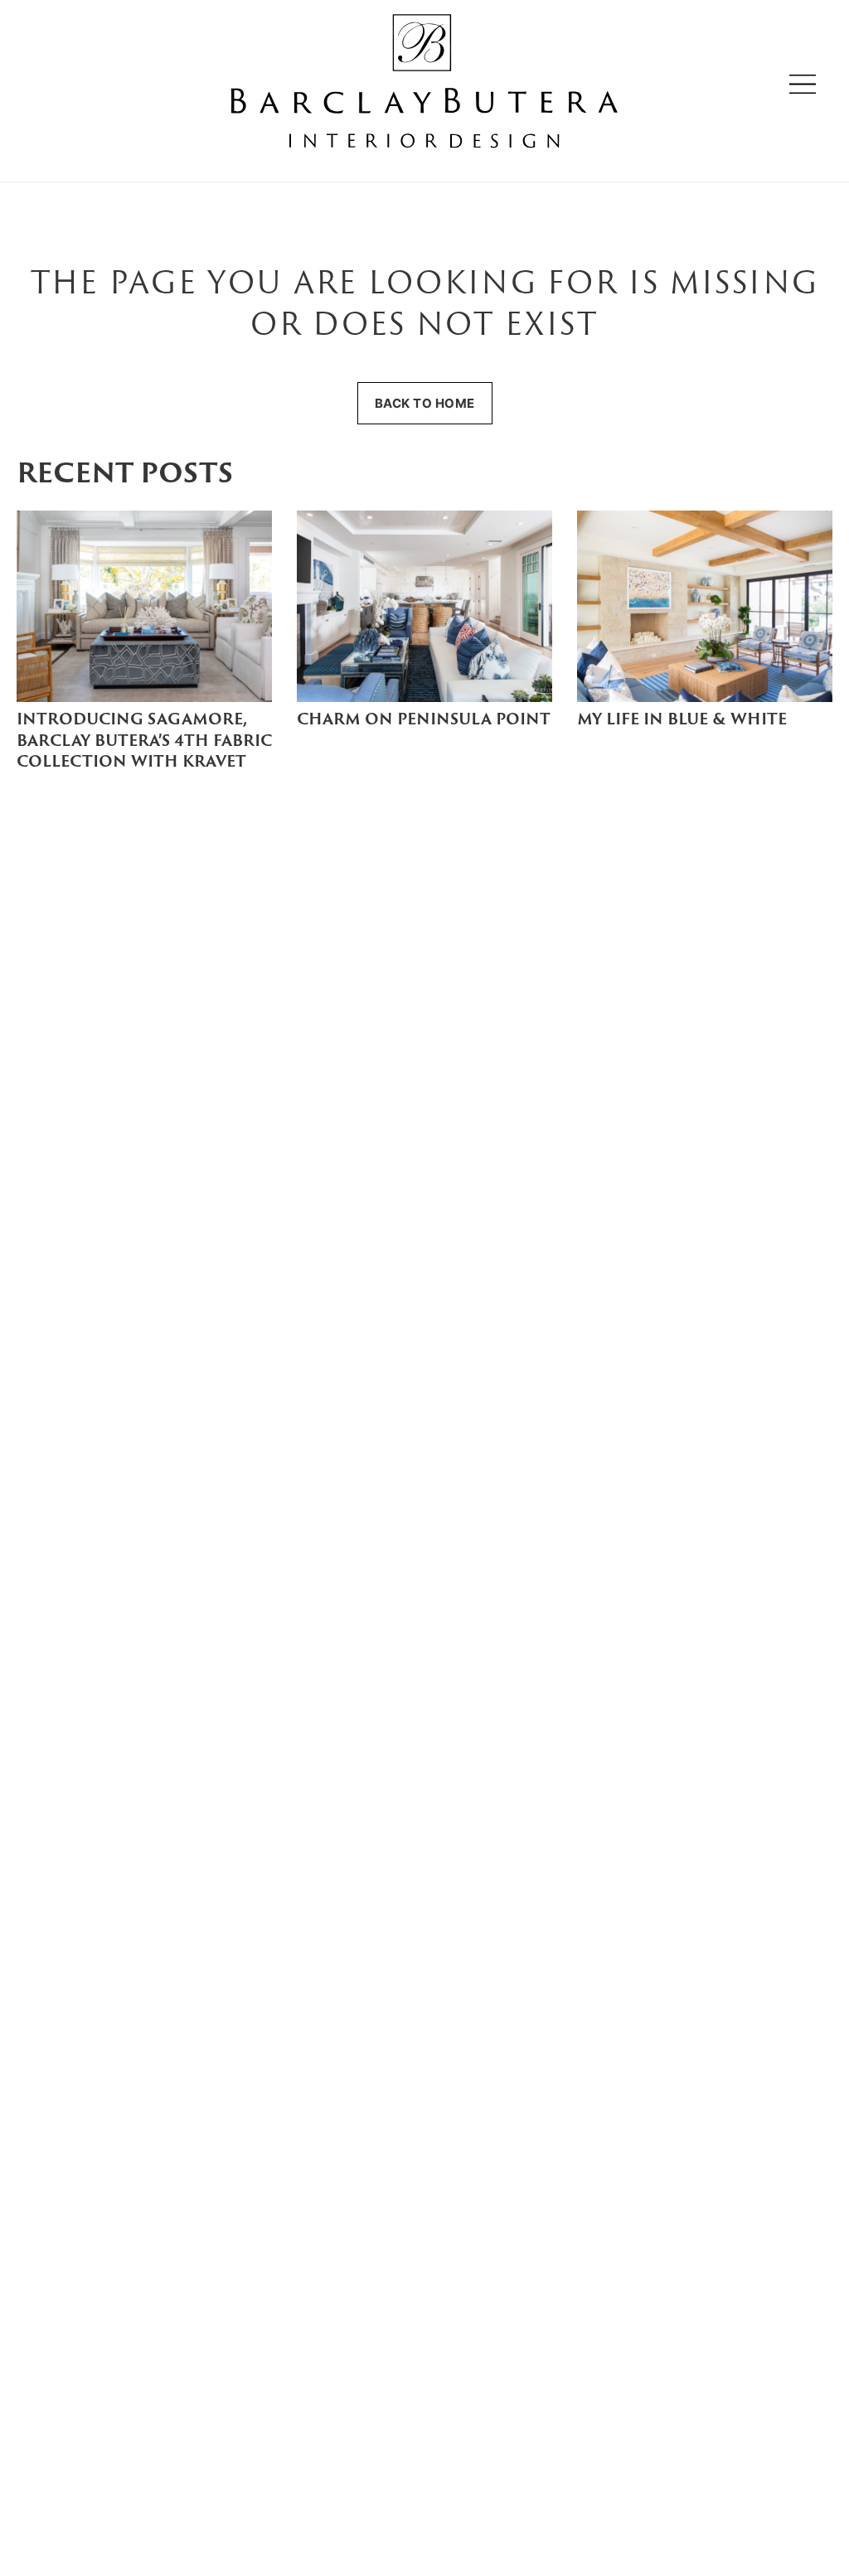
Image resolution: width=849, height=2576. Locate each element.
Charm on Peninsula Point (424, 721)
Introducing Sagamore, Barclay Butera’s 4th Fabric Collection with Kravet (144, 741)
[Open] (803, 84)
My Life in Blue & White (682, 721)
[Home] (424, 84)
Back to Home (425, 403)
